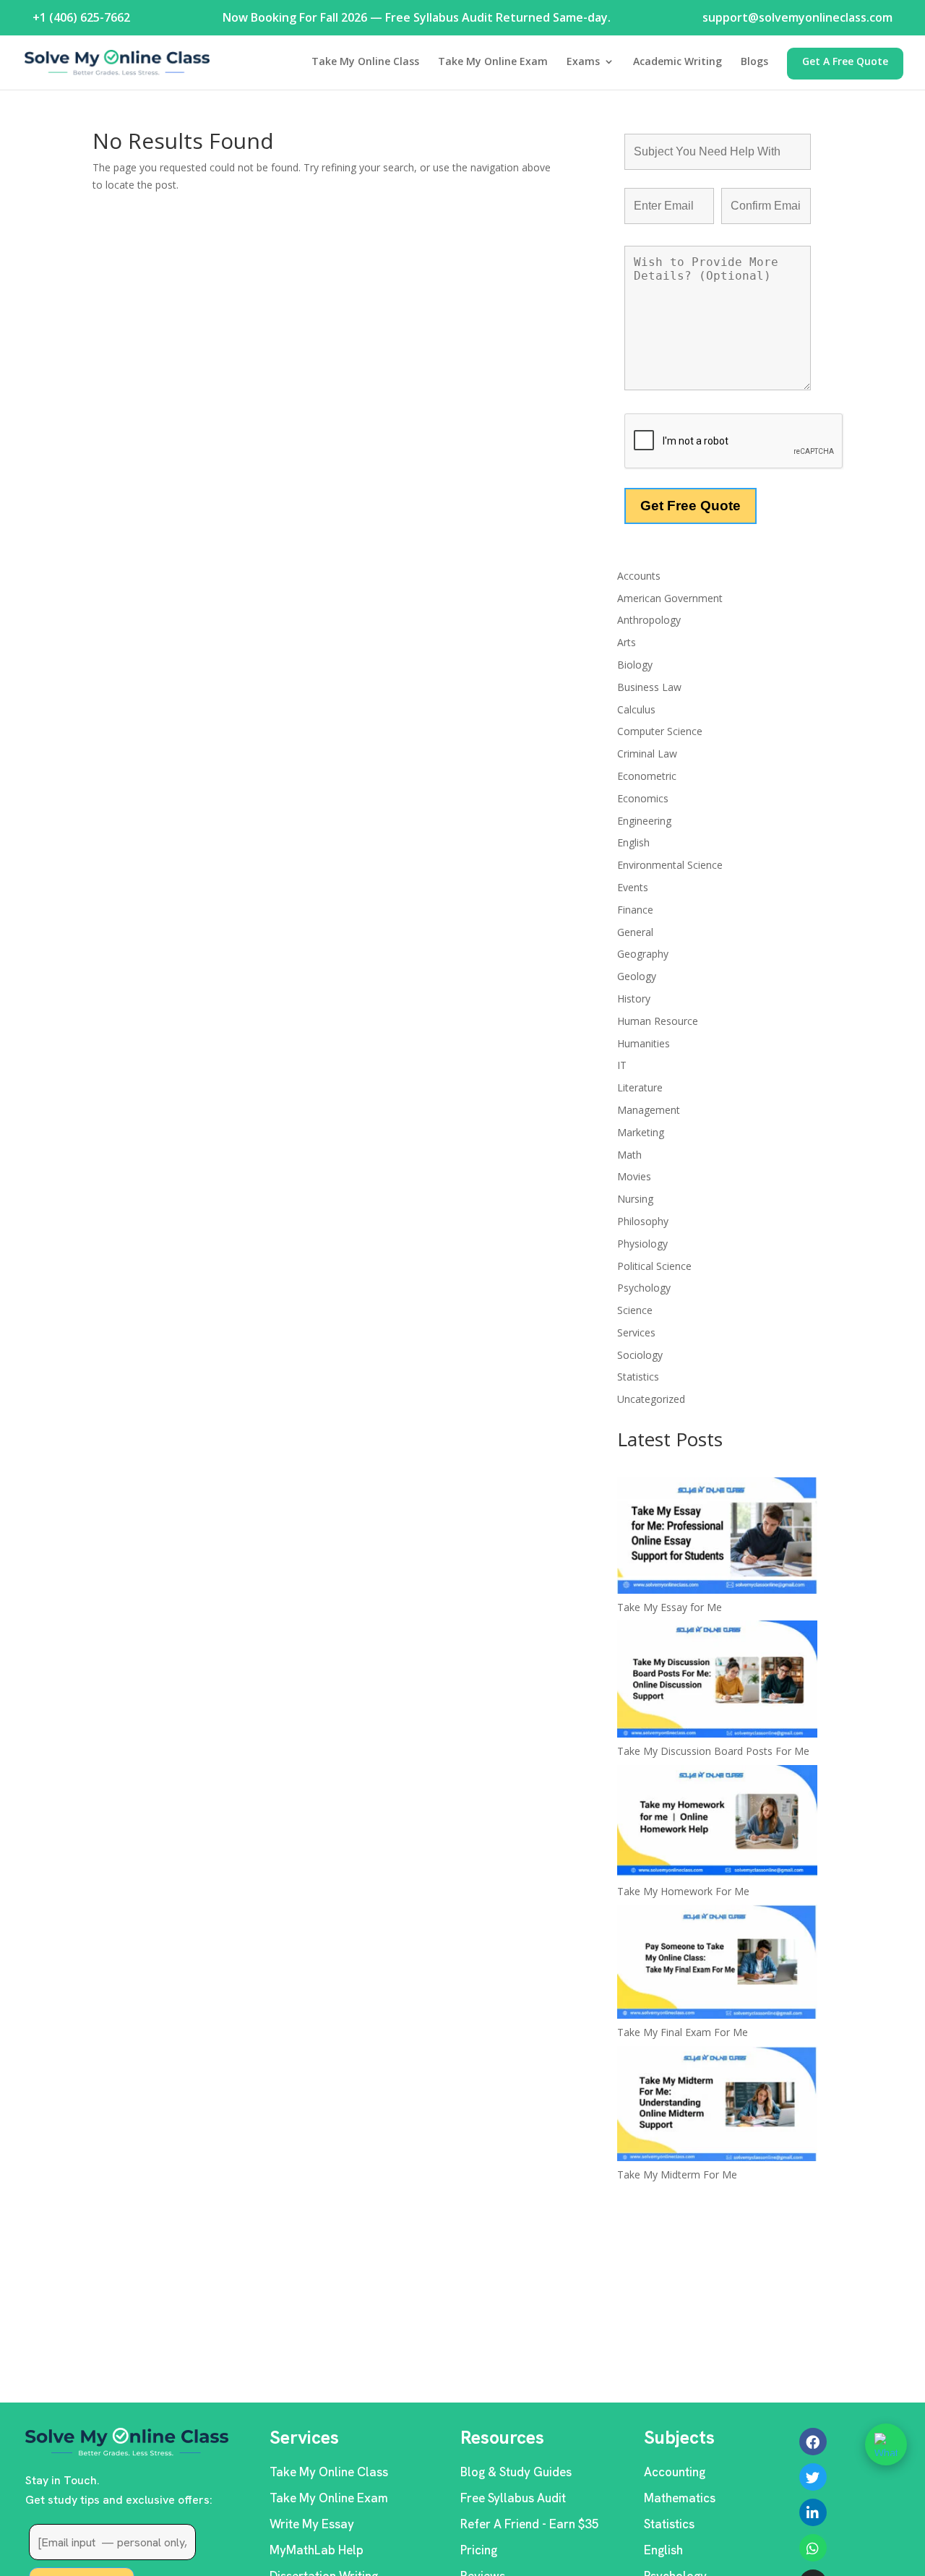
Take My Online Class (365, 62)
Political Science (654, 1266)
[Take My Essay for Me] (717, 1538)
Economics (643, 798)
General (635, 932)
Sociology (640, 1355)
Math (629, 1155)
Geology (637, 976)
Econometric (647, 776)
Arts (627, 642)
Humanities (644, 1043)
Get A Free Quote (845, 62)
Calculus (636, 709)
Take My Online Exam (493, 62)
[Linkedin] (813, 2512)
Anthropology (649, 620)
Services (636, 1332)
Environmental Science (670, 865)
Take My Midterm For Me (677, 2174)
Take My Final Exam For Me (683, 2032)
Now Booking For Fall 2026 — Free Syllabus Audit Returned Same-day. (417, 17)
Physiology (642, 1244)
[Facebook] (813, 2442)
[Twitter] (813, 2477)
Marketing (641, 1132)
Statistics (638, 1377)
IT (622, 1065)
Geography (643, 954)
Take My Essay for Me (670, 1607)
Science (635, 1310)
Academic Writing (677, 62)
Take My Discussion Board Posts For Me (713, 1751)
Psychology (644, 1288)
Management (649, 1110)
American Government (670, 598)
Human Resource (658, 1021)
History (634, 999)
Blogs (754, 62)
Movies (634, 1176)
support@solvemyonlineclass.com (797, 17)
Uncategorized (651, 1399)
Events (633, 887)
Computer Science (660, 731)
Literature (640, 1087)
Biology (635, 665)
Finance (635, 910)
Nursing (635, 1199)
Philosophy (643, 1221)
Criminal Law (647, 754)
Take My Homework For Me (683, 1891)
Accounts (639, 576)
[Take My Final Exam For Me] (717, 1964)
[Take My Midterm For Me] (717, 2106)
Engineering (644, 821)
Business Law (649, 687)
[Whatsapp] (813, 2548)
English (633, 842)
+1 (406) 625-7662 (81, 17)
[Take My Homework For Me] (717, 1824)
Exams (583, 62)
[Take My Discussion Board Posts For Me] (717, 1681)
